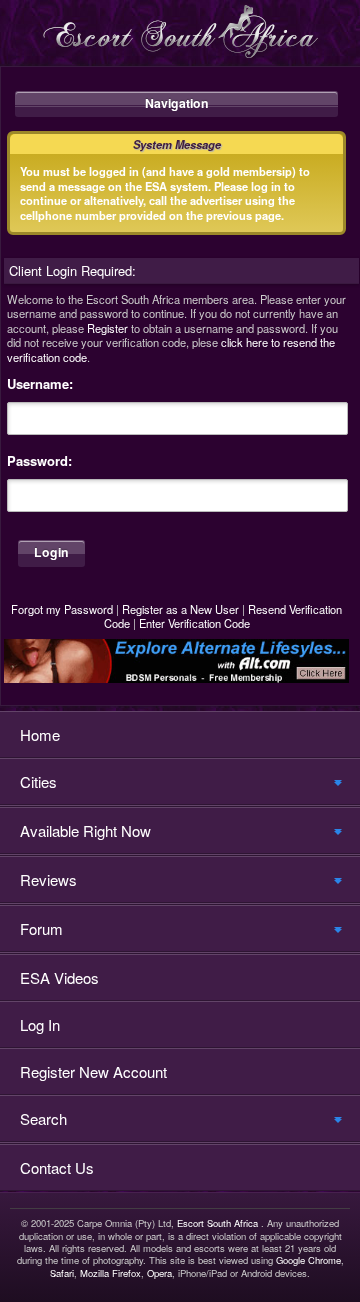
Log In (40, 1024)
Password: (39, 461)
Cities (38, 781)
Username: (40, 384)
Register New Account (93, 1071)
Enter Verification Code (194, 623)
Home (40, 734)
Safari (62, 1273)
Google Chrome (308, 1260)
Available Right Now (85, 830)
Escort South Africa (217, 1223)
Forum (41, 928)
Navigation (177, 103)
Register (107, 328)
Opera (159, 1273)
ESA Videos (59, 977)
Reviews (48, 879)
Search (43, 1118)
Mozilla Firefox (110, 1273)
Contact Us (57, 1167)
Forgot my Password (62, 609)
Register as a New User (180, 609)
